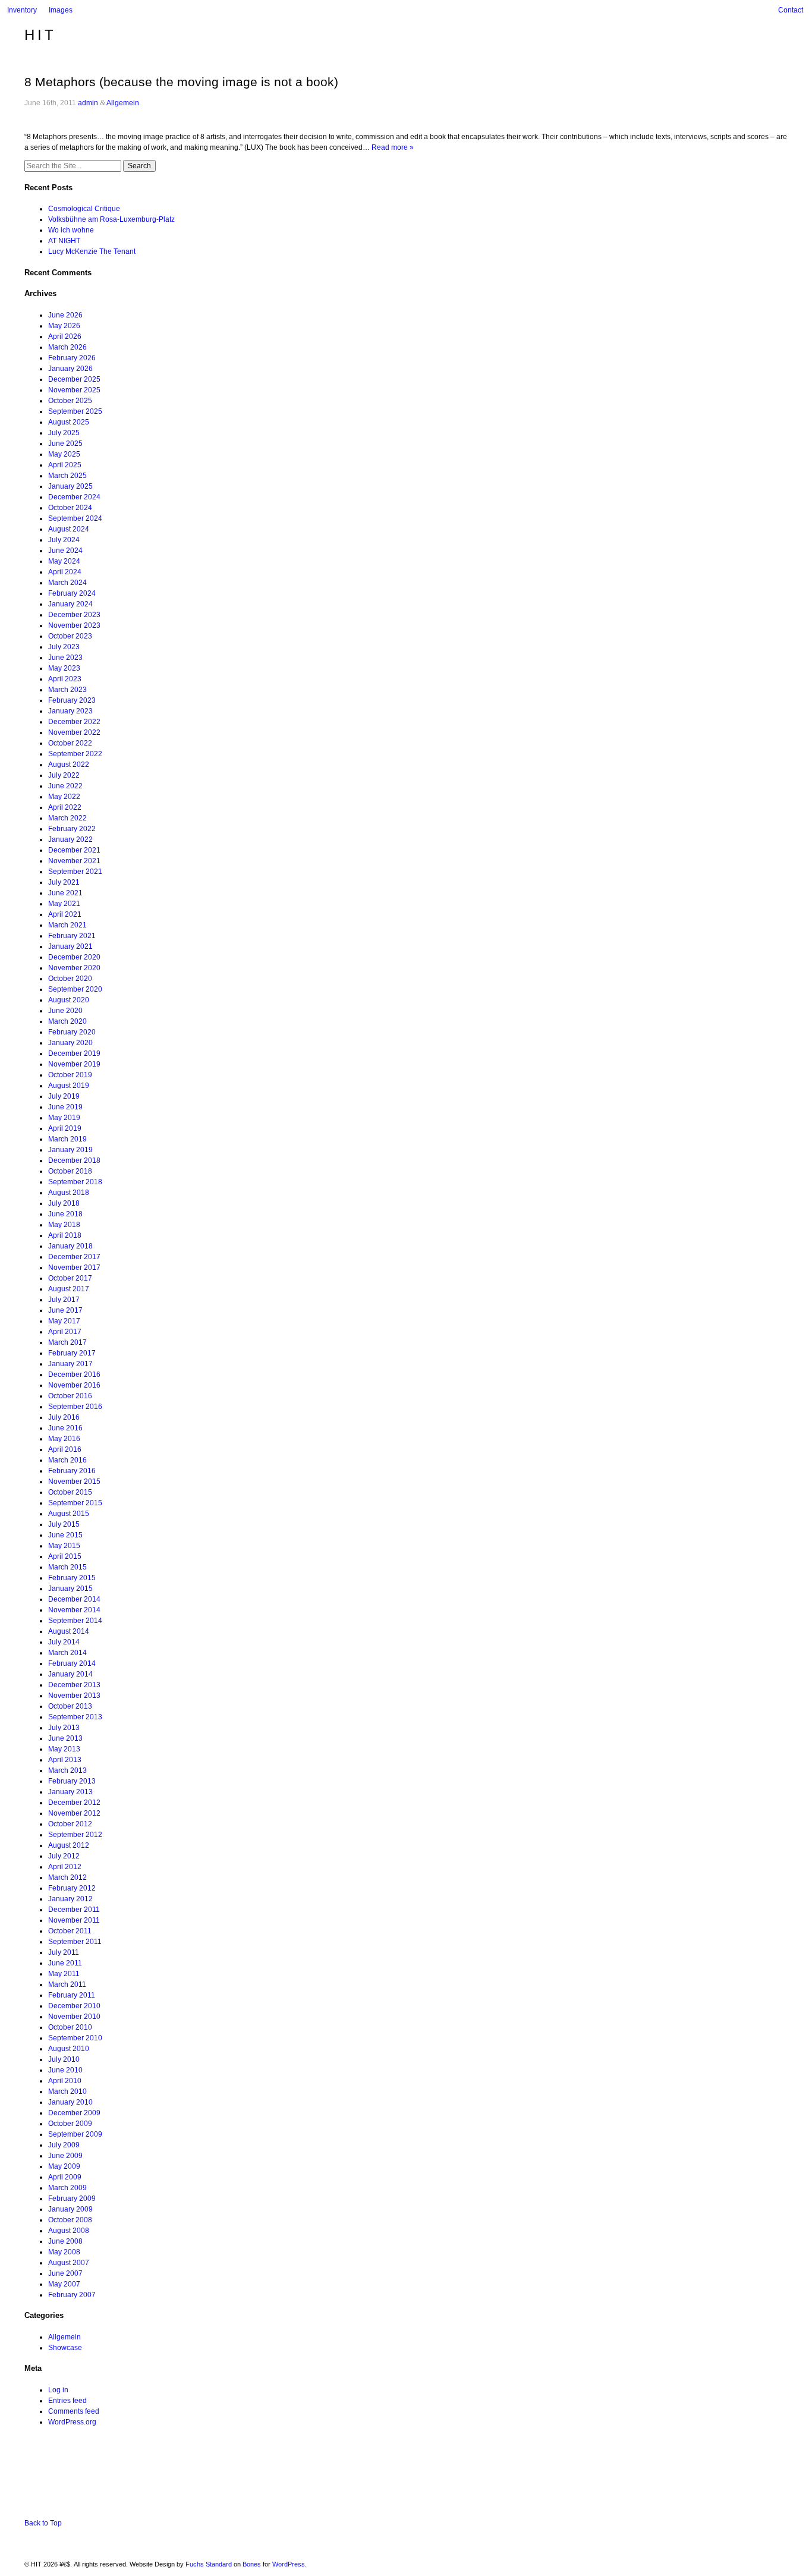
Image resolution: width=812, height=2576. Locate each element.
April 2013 (65, 1760)
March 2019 (67, 1139)
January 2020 (70, 1043)
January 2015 (70, 1589)
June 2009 (65, 2156)
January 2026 (70, 369)
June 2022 (65, 786)
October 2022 (70, 743)
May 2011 (64, 1974)
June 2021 (65, 893)
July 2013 (64, 1728)
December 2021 (74, 850)
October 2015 (70, 1492)
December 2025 (74, 379)
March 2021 (67, 925)
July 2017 (64, 1300)
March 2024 (67, 583)
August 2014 (69, 1631)
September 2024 (75, 518)
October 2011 (70, 1931)
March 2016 (67, 1460)
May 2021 (64, 904)
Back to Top (43, 2523)
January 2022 (70, 839)
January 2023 (70, 711)
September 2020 (75, 989)
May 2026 (64, 326)
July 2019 (64, 1096)
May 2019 (64, 1118)
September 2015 (75, 1503)
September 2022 (75, 754)
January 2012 (70, 1899)
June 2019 (65, 1107)
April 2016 (65, 1449)
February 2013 (72, 1781)
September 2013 (75, 1717)
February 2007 (72, 2295)
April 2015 (65, 1556)
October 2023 (70, 636)
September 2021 (75, 872)
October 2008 (70, 2220)
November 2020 (74, 968)
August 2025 (69, 422)
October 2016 (70, 1396)
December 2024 (74, 497)
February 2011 (72, 1995)
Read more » (393, 147)
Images (61, 10)
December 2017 (74, 1257)
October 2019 (70, 1075)
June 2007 (65, 2273)
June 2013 (65, 1738)
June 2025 (65, 444)
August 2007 (69, 2263)
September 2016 (75, 1407)
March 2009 (67, 2188)
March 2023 (67, 690)
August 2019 (69, 1086)
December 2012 (74, 1803)
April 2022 (65, 807)
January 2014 (70, 1674)
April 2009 (65, 2177)
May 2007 (64, 2284)
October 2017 (70, 1278)
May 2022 (64, 797)
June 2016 (65, 1428)
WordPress (289, 2564)
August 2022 (69, 765)
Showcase (65, 2348)
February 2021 (72, 936)
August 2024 (69, 529)
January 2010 (70, 2102)
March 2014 (67, 1653)
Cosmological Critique (84, 209)
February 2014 (72, 1663)
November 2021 (74, 861)
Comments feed (74, 2411)
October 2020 (70, 979)
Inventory (22, 10)
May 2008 (64, 2252)
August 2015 (69, 1514)
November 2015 (74, 1482)
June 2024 (65, 551)
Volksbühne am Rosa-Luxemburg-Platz (111, 219)
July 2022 (64, 775)
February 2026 (72, 358)
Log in (58, 2390)
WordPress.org (72, 2422)
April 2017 (65, 1332)
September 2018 (75, 1182)
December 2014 (74, 1599)
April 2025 (65, 465)
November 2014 (74, 1610)
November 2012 (74, 1813)
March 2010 (67, 2091)
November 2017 (74, 1267)
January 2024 (70, 604)
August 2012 (69, 1845)
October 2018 (70, 1171)
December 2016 (74, 1375)
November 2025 (74, 390)
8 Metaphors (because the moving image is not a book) (181, 82)
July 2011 (64, 1952)
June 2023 (65, 658)
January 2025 (70, 486)
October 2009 (70, 2124)
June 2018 (65, 1214)
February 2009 (72, 2198)
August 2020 (69, 1000)
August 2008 (69, 2231)
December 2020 (74, 957)
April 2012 (65, 1867)
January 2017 (70, 1364)
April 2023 (65, 679)
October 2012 (70, 1824)
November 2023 (74, 625)
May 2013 (64, 1749)
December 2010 (74, 2006)
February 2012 (72, 1888)
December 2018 (74, 1160)
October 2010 (70, 2027)
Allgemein (123, 103)
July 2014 (64, 1642)
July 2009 (64, 2145)
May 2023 (64, 668)
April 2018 (65, 1235)
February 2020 (72, 1032)
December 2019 (74, 1053)
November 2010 (74, 2017)
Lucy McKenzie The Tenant (92, 251)
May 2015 (64, 1546)
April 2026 (65, 336)
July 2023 (64, 647)
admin (88, 103)
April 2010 (65, 2081)
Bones (252, 2564)
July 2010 (64, 2059)
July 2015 (64, 1524)
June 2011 (65, 1963)
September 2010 (75, 2038)
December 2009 (74, 2113)
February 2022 (72, 829)
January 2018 (70, 1246)
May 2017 (64, 1321)
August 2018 (69, 1193)
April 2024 (65, 572)
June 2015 (65, 1535)
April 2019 (65, 1128)
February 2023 (72, 700)
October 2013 (70, 1706)
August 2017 (69, 1289)
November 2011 (74, 1920)
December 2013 (74, 1685)
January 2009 (70, 2209)
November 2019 (74, 1064)
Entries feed (67, 2401)
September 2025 (75, 411)
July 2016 (64, 1417)
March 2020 (67, 1021)
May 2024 (64, 561)
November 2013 (74, 1696)
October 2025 (70, 401)
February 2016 (72, 1471)
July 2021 (64, 882)
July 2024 (64, 540)
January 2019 (70, 1150)
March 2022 (67, 818)
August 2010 (69, 2049)
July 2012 (64, 1856)
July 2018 (64, 1203)
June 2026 (65, 315)
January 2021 (70, 946)
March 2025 (67, 476)
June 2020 (65, 1011)
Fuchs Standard (209, 2564)
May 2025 (64, 454)
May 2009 (64, 2166)
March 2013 (67, 1770)
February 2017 (72, 1353)
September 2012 (75, 1835)
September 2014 (75, 1621)
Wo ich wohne (71, 230)
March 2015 (67, 1567)
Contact (791, 10)
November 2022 (74, 732)
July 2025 (64, 433)
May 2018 (64, 1225)
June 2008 (65, 2241)
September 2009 (75, 2134)
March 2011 (67, 1984)
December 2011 (74, 1910)
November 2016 (74, 1385)
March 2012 (67, 1877)
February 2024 (72, 593)
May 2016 (64, 1439)
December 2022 (74, 722)
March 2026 (67, 347)
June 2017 (65, 1310)
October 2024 (70, 508)
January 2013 (70, 1792)
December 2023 (74, 615)
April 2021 (65, 914)
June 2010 (65, 2070)
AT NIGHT (64, 241)
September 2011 (75, 1942)
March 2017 (67, 1342)
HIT (40, 35)
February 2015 (72, 1578)
